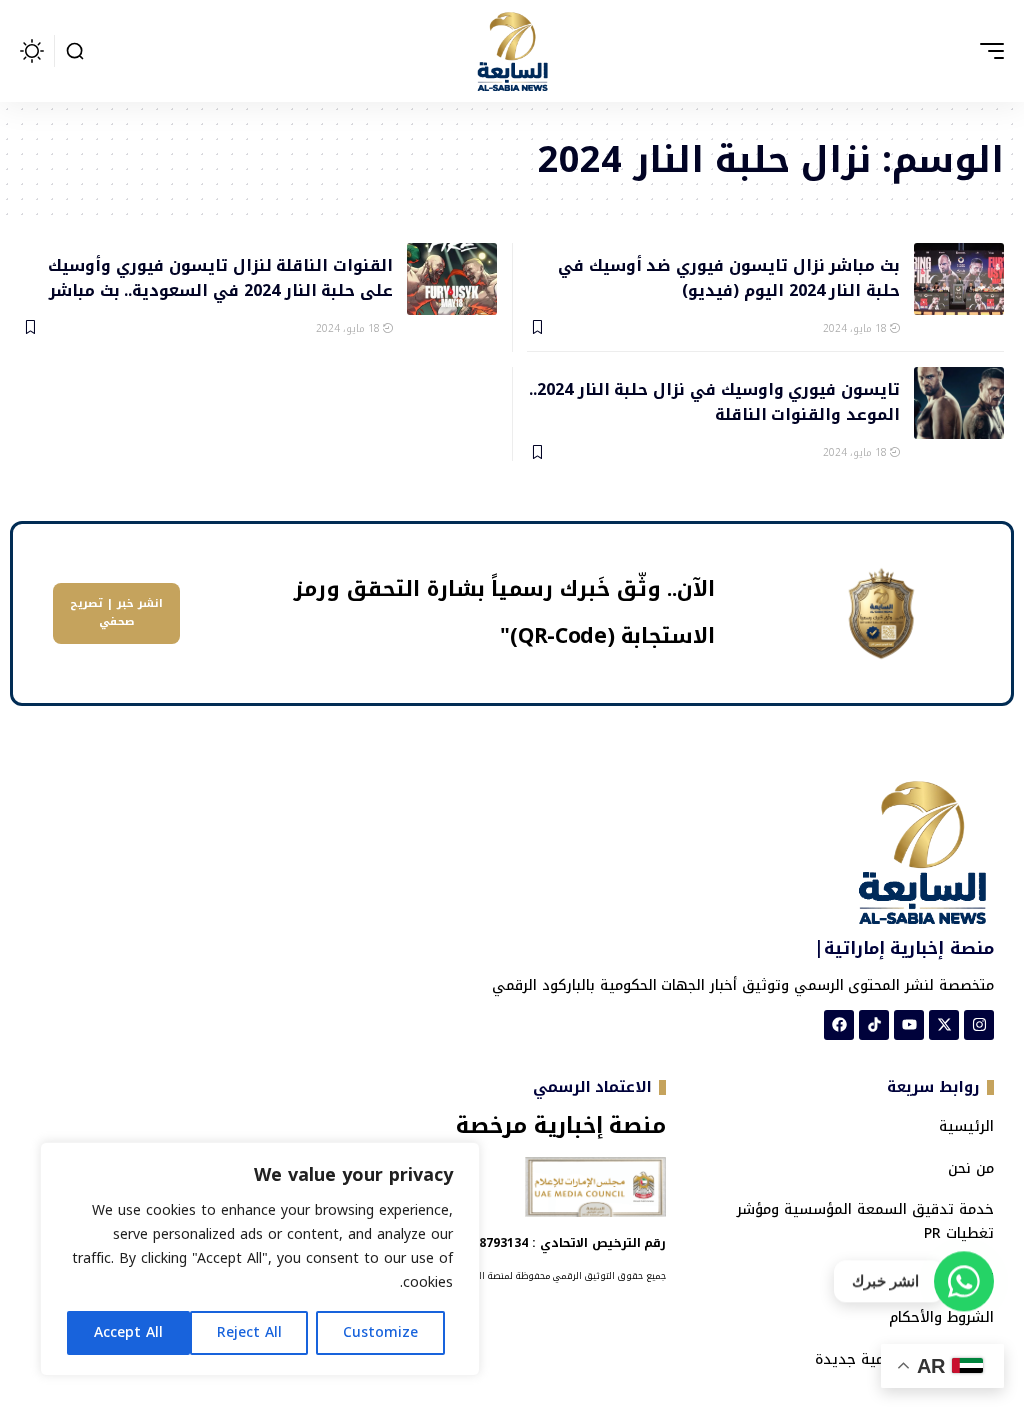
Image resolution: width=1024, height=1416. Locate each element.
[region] (260, 1259)
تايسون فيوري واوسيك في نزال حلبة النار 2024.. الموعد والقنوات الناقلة (714, 401)
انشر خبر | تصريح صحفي (116, 613)
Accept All (128, 1332)
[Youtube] (909, 1025)
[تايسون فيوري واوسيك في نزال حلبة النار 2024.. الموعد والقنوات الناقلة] (959, 403)
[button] (987, 51)
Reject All (249, 1332)
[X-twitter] (944, 1025)
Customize (380, 1332)
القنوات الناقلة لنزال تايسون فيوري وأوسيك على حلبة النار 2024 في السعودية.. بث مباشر (220, 277)
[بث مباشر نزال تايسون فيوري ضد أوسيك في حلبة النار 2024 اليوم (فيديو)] (959, 279)
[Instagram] (979, 1025)
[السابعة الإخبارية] (512, 51)
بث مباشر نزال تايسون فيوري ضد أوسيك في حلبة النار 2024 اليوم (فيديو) (729, 277)
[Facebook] (839, 1025)
